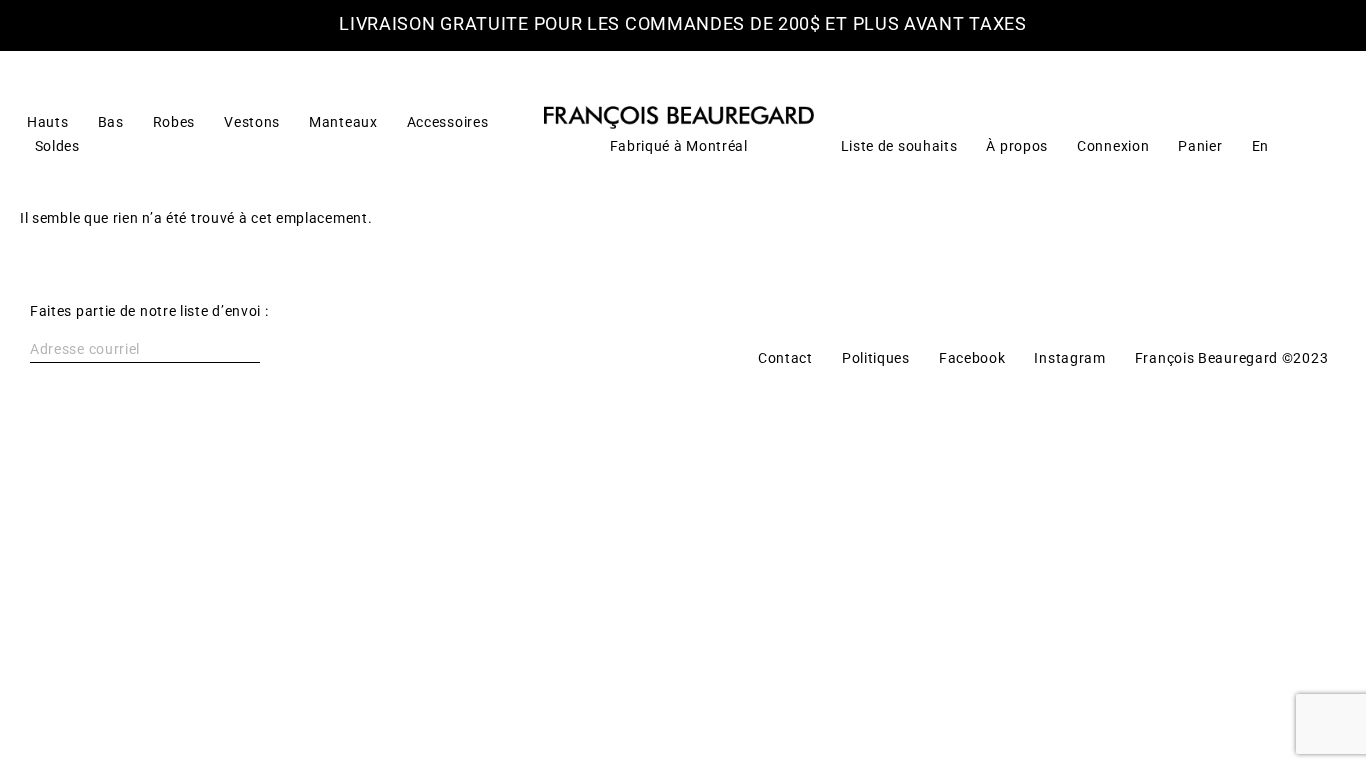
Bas (111, 122)
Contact (785, 358)
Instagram (1069, 358)
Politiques (876, 358)
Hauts (48, 122)
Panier (1200, 146)
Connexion (1113, 146)
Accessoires (448, 122)
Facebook (972, 358)
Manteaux (343, 122)
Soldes (57, 146)
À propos (1017, 146)
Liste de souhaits (899, 146)
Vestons (252, 122)
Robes (174, 122)
